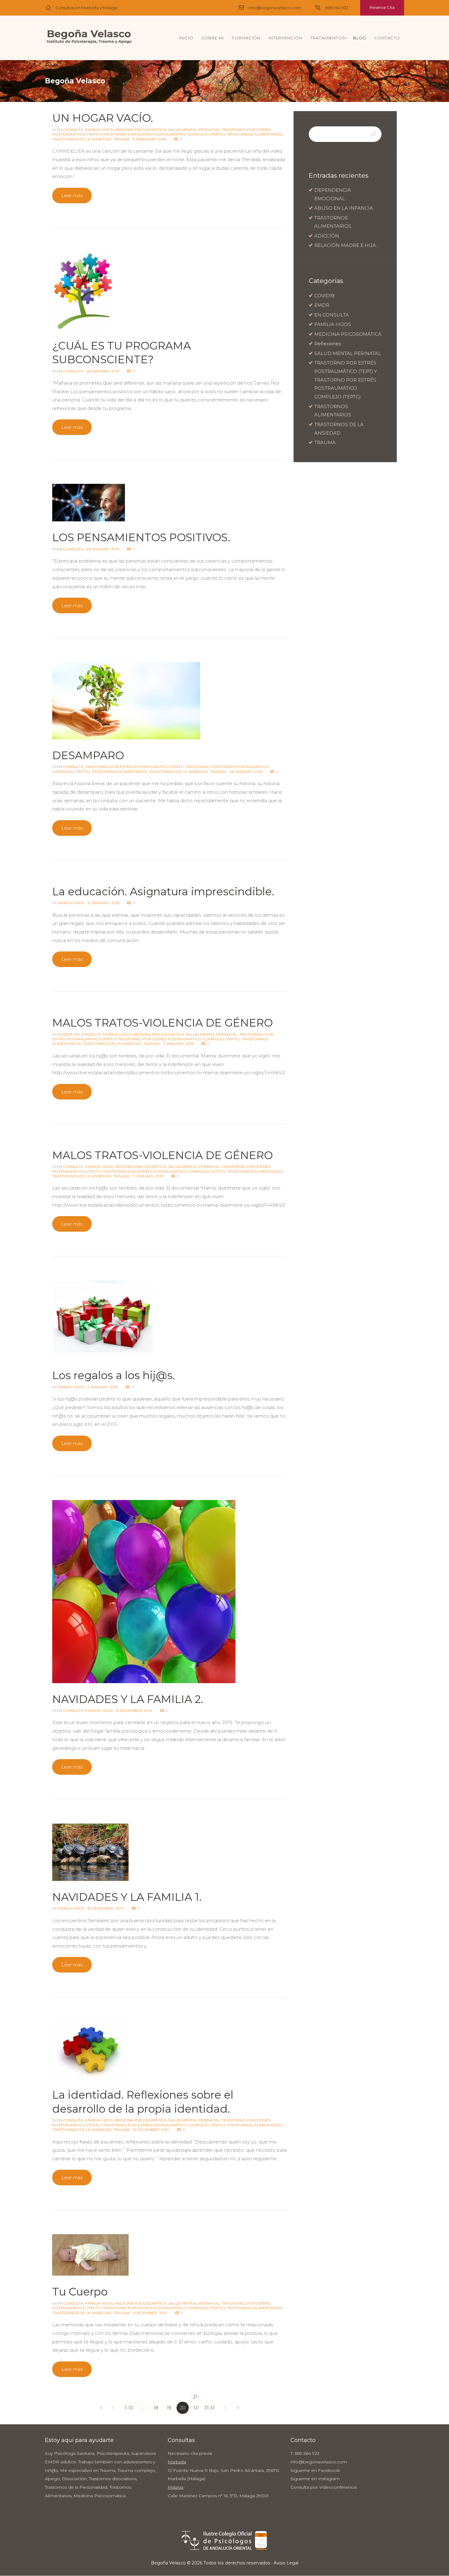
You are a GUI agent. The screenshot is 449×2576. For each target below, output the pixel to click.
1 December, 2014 (150, 2313)
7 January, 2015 (178, 1043)
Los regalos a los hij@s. (114, 1375)
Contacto (387, 38)
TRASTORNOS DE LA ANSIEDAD (82, 139)
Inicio (186, 38)
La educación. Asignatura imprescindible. (163, 891)
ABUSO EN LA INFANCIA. (344, 208)
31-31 (210, 2408)
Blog (360, 38)
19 (169, 2408)
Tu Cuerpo (80, 2292)
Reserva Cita (382, 7)
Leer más (72, 196)
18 (156, 2408)
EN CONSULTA (70, 130)
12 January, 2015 (103, 903)
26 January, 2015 (103, 371)
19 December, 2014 (134, 1710)
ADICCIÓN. (327, 236)
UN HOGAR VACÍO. (103, 118)
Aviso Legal (286, 2563)
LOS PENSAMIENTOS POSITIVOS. (141, 537)
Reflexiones (328, 344)
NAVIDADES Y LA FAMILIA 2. (128, 1699)
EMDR (322, 305)
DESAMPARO (88, 755)
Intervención (285, 38)
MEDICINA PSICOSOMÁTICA (141, 130)
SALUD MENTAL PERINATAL (194, 130)
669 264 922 (337, 8)
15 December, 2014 (151, 2130)
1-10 (129, 2408)
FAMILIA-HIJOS (99, 130)
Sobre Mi (213, 38)
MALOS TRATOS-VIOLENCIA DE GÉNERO (162, 1023)
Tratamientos (328, 38)
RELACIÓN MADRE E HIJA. (346, 245)
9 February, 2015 (150, 139)
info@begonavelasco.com (275, 8)
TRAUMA (122, 139)
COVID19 (65, 1034)
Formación (246, 38)
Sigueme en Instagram (315, 2479)
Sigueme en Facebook (315, 2470)
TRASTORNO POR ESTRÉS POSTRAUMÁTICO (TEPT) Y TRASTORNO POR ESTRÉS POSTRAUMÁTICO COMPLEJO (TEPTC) (161, 132)
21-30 (196, 2398)
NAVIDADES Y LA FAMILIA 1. (127, 1897)
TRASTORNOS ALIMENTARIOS (255, 134)
